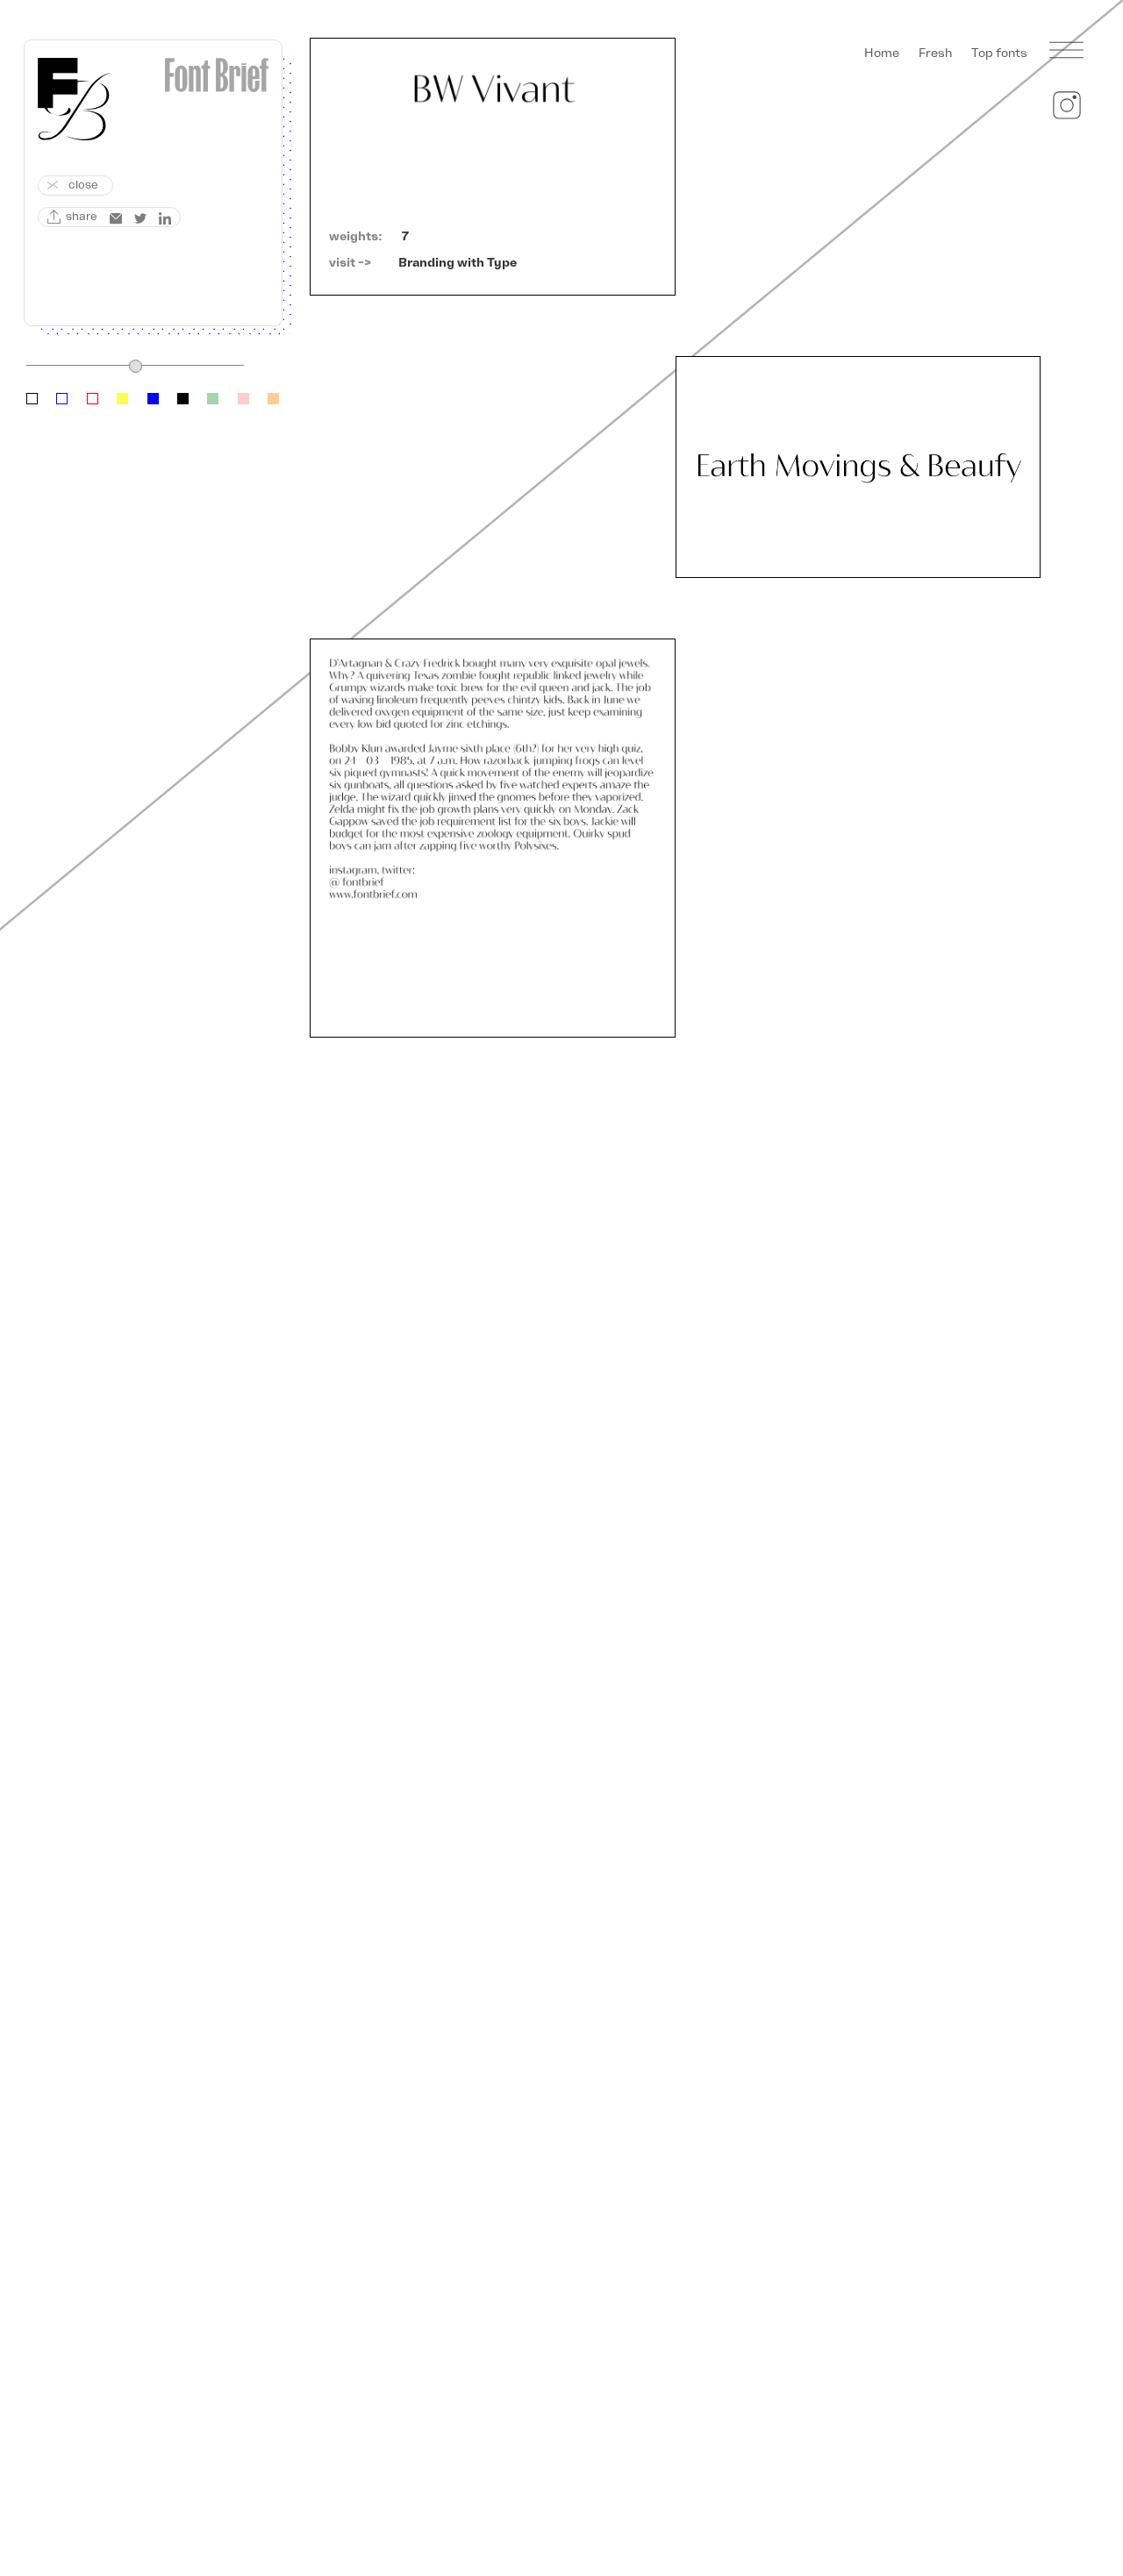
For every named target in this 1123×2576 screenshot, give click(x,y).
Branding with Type (458, 263)
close (83, 185)
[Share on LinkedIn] (165, 218)
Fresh (935, 53)
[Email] (116, 218)
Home (882, 53)
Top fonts (999, 53)
